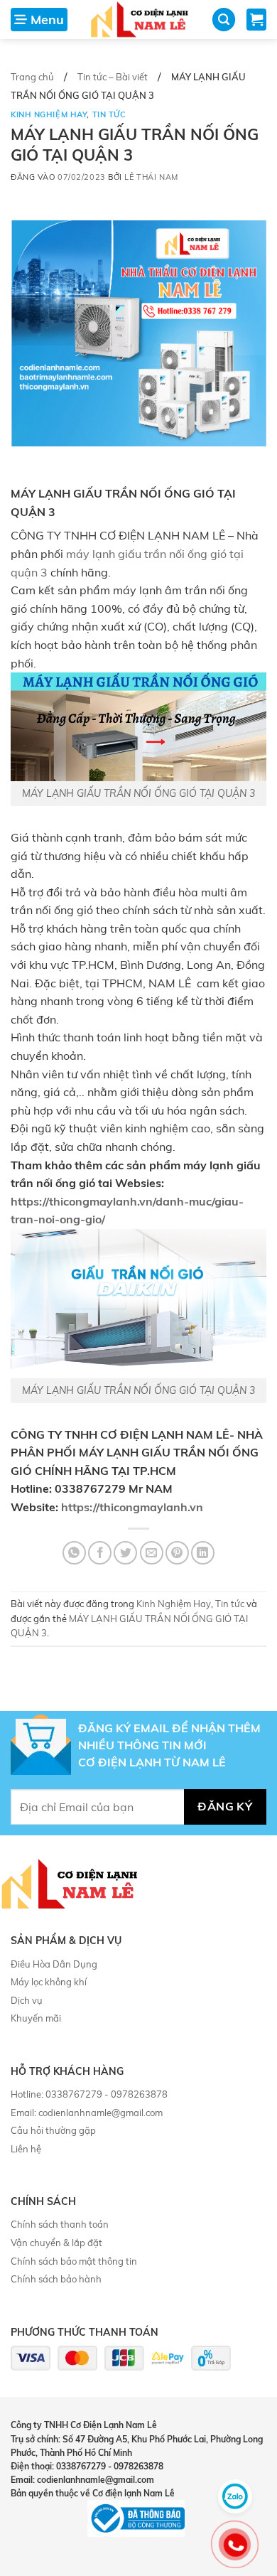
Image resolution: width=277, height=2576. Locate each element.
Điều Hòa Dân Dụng (54, 1964)
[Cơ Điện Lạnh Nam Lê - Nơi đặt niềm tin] (140, 20)
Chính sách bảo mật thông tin (74, 2261)
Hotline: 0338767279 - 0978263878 (89, 2094)
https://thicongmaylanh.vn (132, 1507)
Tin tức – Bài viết (113, 77)
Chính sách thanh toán (60, 2224)
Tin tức (109, 114)
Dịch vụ (27, 2000)
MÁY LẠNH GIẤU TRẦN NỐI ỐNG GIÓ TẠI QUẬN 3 (138, 793)
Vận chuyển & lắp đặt (56, 2243)
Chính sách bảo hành (56, 2279)
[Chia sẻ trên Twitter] (125, 1553)
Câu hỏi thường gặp (53, 2130)
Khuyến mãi (36, 2018)
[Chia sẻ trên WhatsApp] (74, 1553)
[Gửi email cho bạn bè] (152, 1553)
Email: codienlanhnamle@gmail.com (87, 2113)
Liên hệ (26, 2149)
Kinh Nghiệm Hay (49, 114)
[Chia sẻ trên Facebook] (100, 1553)
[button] (39, 20)
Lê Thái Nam (151, 177)
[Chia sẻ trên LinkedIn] (203, 1553)
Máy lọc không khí (49, 1982)
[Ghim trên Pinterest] (177, 1553)
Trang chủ (32, 77)
